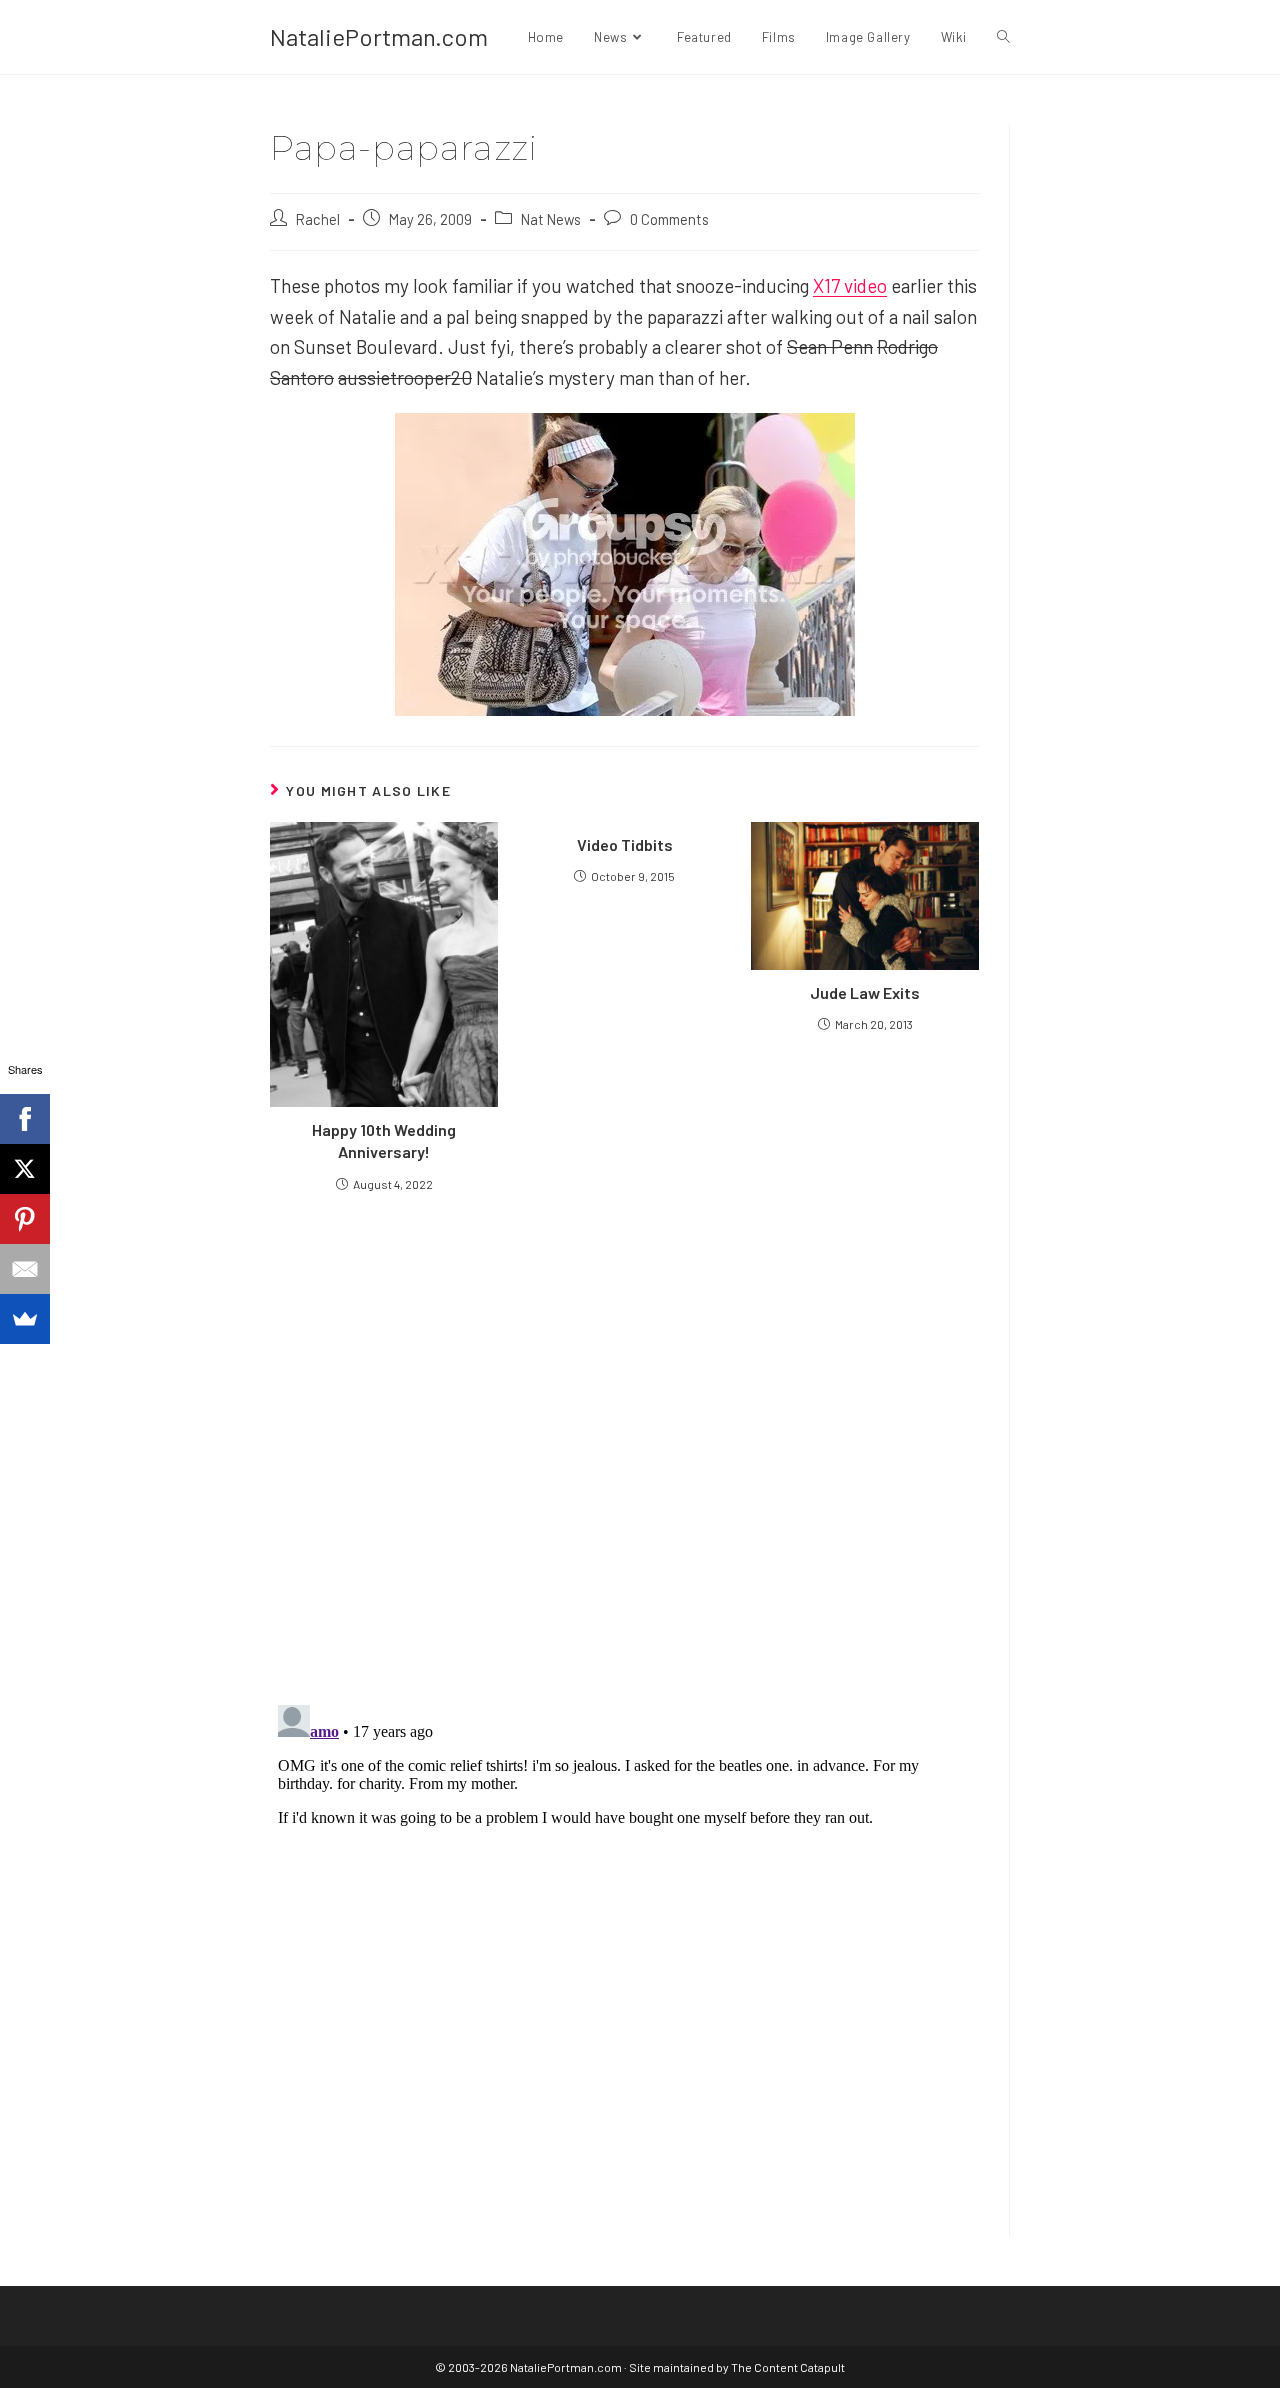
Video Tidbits (625, 844)
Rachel (318, 219)
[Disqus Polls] (625, 1447)
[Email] (25, 1269)
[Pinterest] (25, 1219)
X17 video (850, 285)
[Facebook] (25, 1119)
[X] (25, 1169)
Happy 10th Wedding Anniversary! (384, 1140)
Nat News (551, 219)
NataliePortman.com (379, 36)
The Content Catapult (788, 2367)
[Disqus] (624, 1947)
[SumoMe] (25, 1319)
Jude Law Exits (865, 992)
